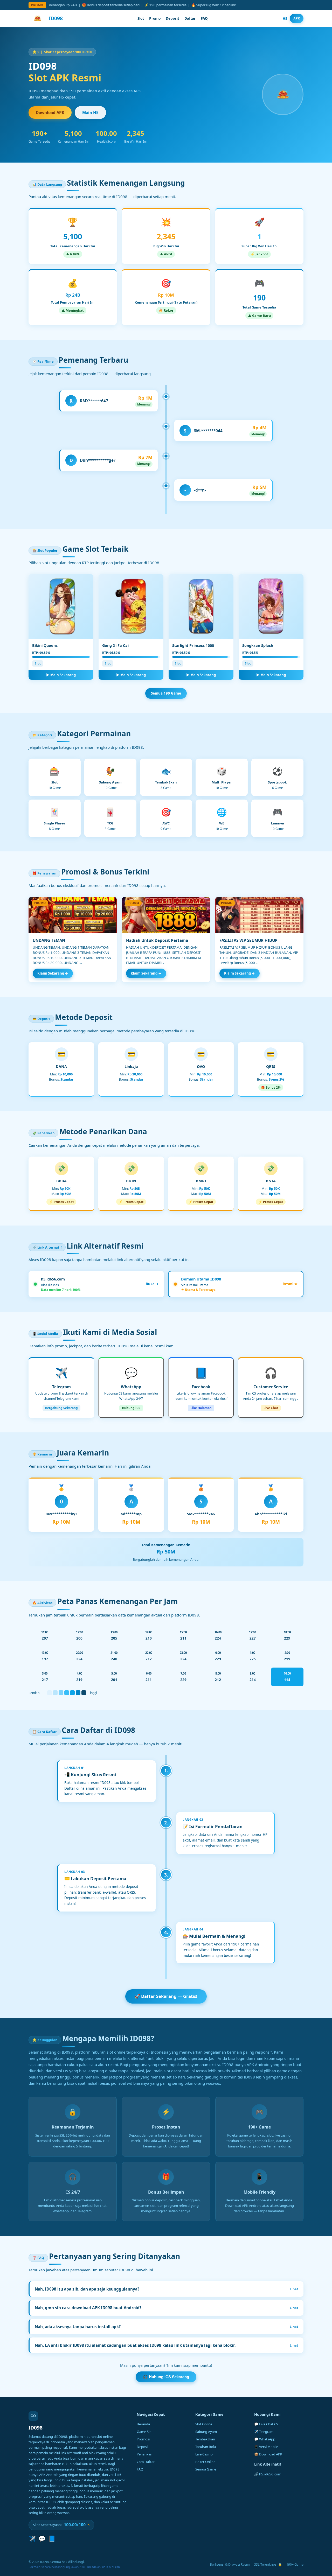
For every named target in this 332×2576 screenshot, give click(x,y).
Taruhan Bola (206, 2447)
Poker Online (205, 2462)
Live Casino (204, 2454)
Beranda (143, 2424)
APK (297, 18)
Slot (141, 18)
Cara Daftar (146, 2462)
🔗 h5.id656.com (268, 2474)
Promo (155, 18)
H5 (285, 18)
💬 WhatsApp (265, 2439)
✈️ (32, 2539)
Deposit (172, 18)
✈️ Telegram (264, 2432)
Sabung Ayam (206, 2432)
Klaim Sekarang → (53, 973)
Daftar (190, 18)
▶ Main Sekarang (61, 675)
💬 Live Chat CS (266, 2424)
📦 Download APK (268, 2454)
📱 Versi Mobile (266, 2447)
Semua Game (206, 2469)
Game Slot (145, 2432)
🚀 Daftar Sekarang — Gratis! (166, 1996)
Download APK (50, 113)
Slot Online (204, 2424)
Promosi (143, 2439)
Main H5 (90, 113)
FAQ (204, 18)
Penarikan (144, 2454)
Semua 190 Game (166, 693)
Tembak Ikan (205, 2439)
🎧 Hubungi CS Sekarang (166, 2377)
